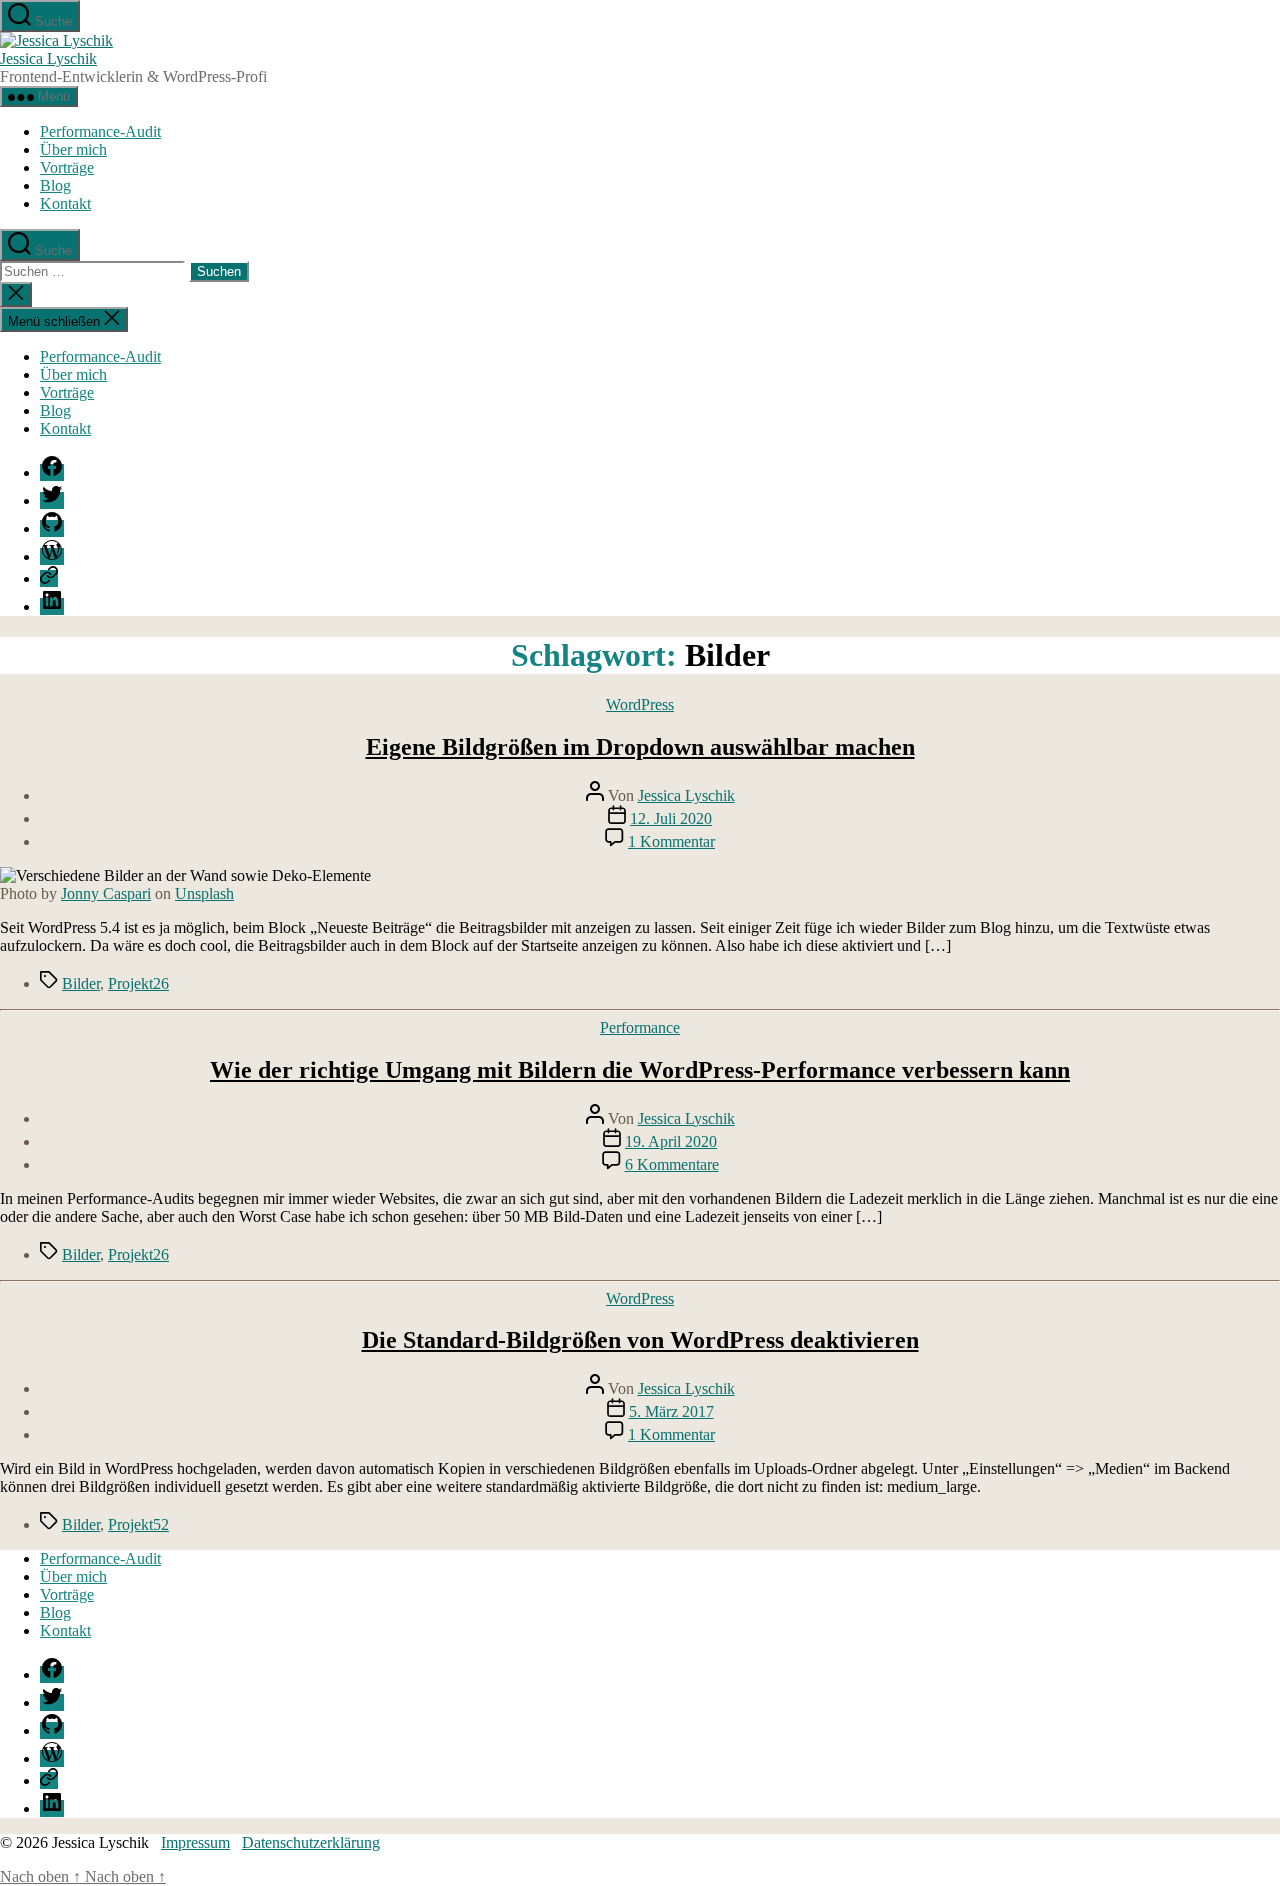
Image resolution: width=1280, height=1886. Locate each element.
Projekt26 (138, 983)
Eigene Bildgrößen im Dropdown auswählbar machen (640, 747)
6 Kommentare (672, 1164)
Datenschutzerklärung (311, 1842)
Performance (640, 1027)
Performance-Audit (100, 131)
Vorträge (67, 167)
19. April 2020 (671, 1141)
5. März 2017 (671, 1411)
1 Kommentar (671, 841)
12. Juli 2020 (671, 818)
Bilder (81, 983)
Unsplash (204, 893)
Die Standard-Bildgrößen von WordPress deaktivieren (640, 1340)
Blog (55, 185)
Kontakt (65, 203)
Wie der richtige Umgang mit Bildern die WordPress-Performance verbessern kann (640, 1070)
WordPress (640, 704)
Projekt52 (138, 1524)
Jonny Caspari (106, 893)
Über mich (73, 149)
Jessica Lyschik (48, 58)
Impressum (195, 1842)
